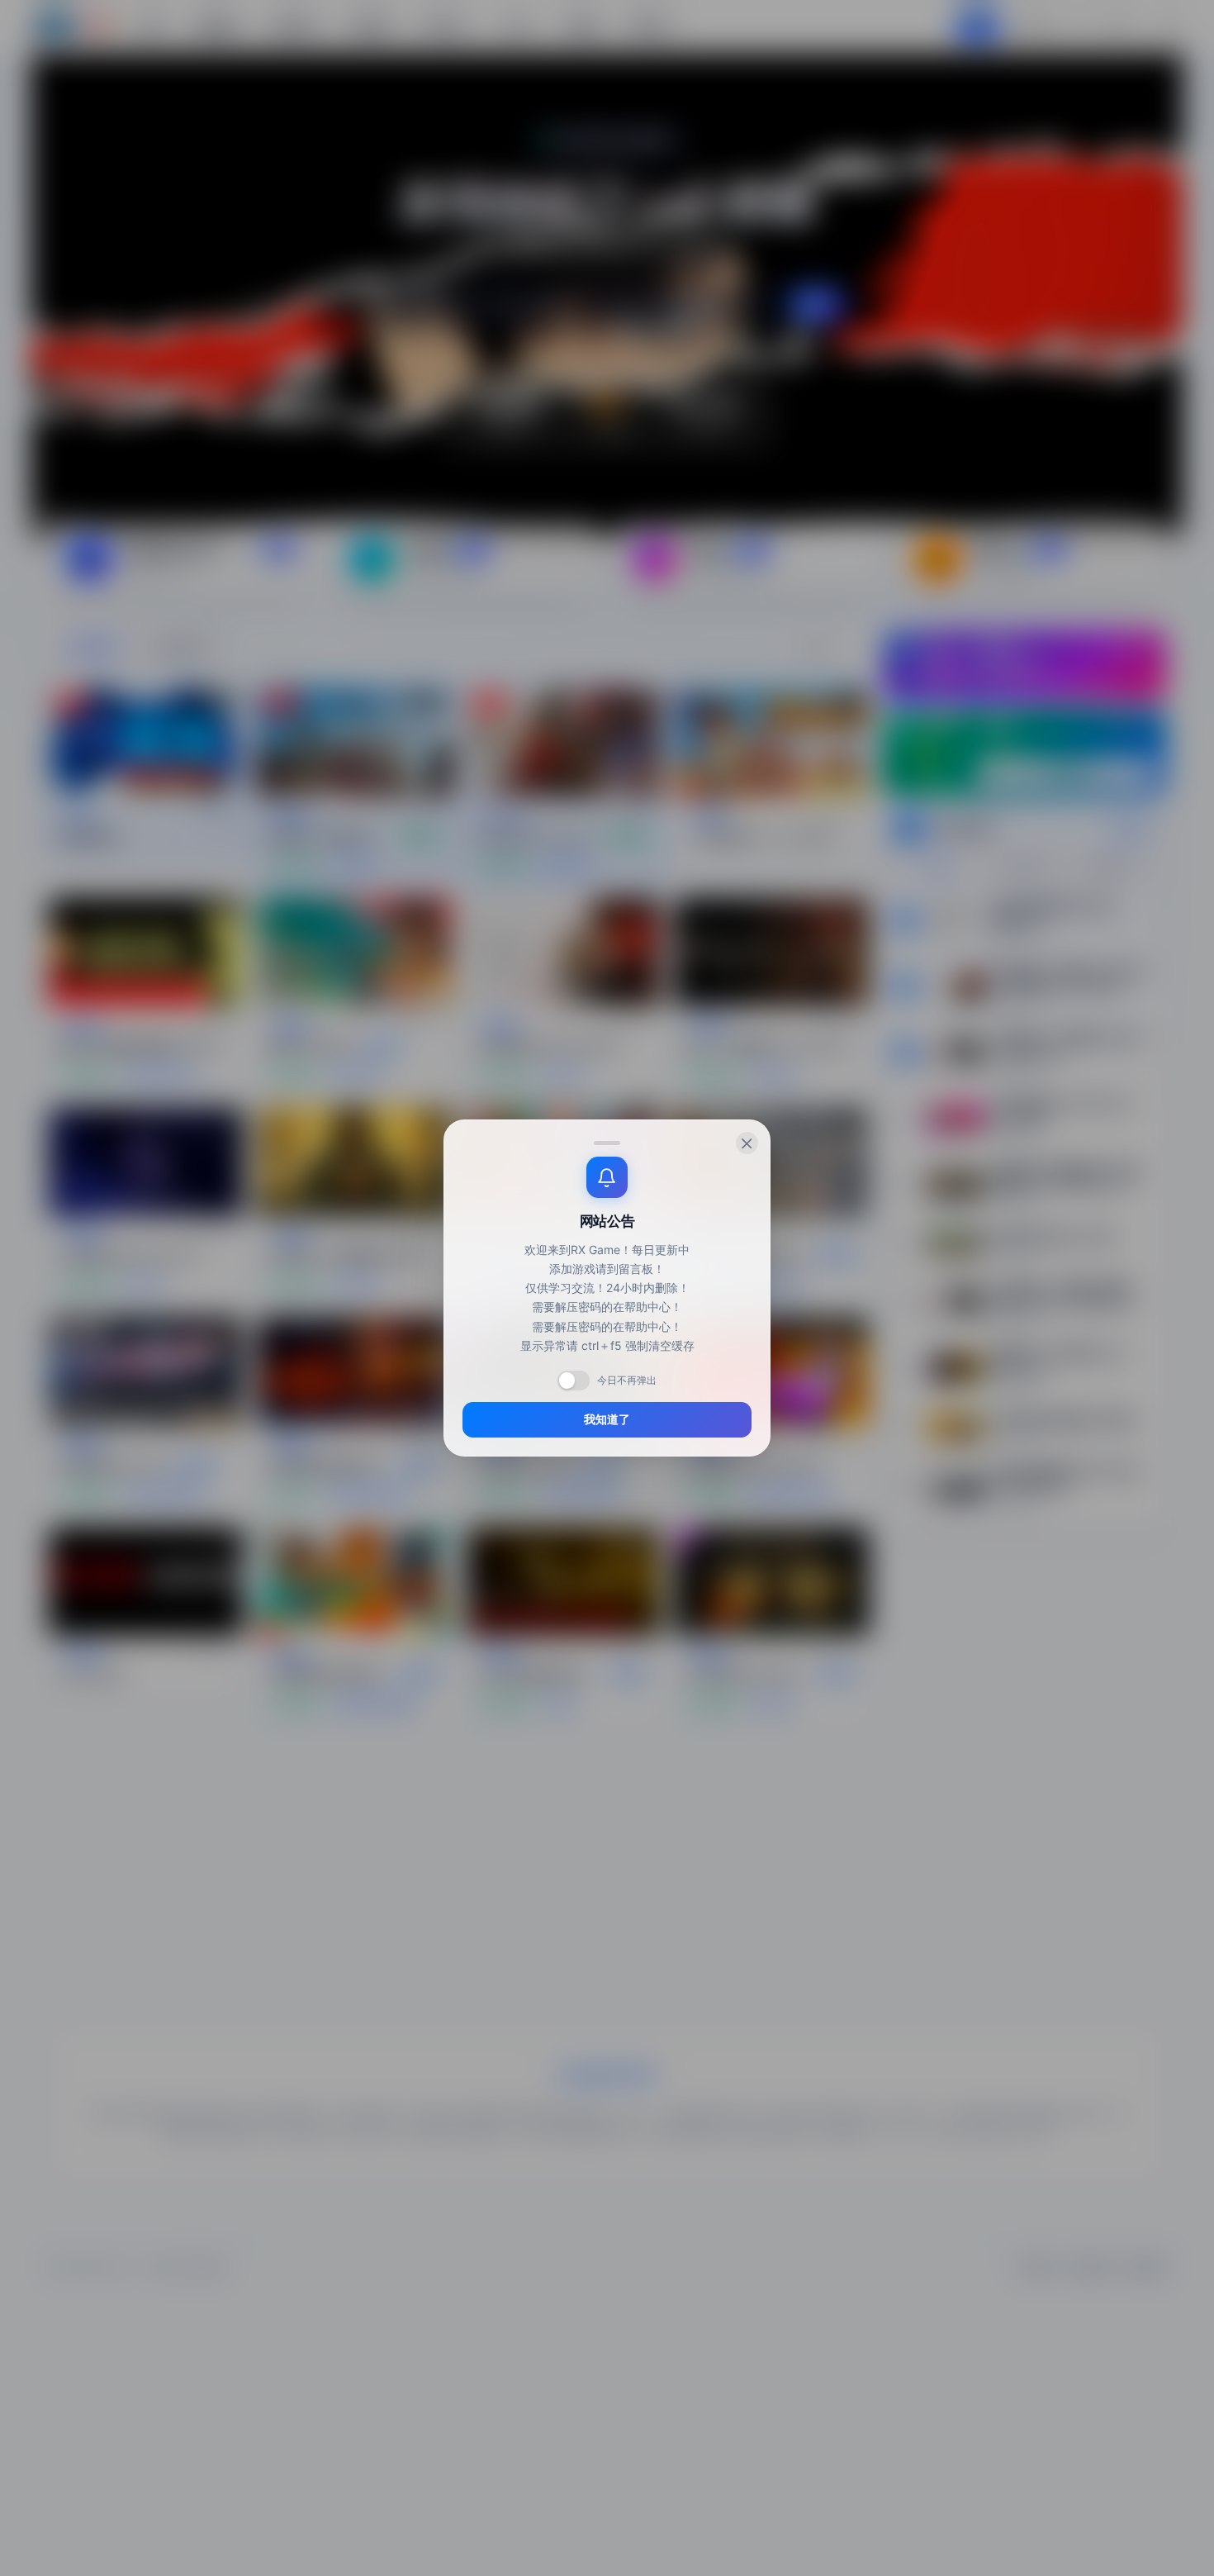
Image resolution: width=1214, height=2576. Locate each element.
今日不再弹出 (627, 1380)
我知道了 (607, 1419)
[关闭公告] (747, 1143)
